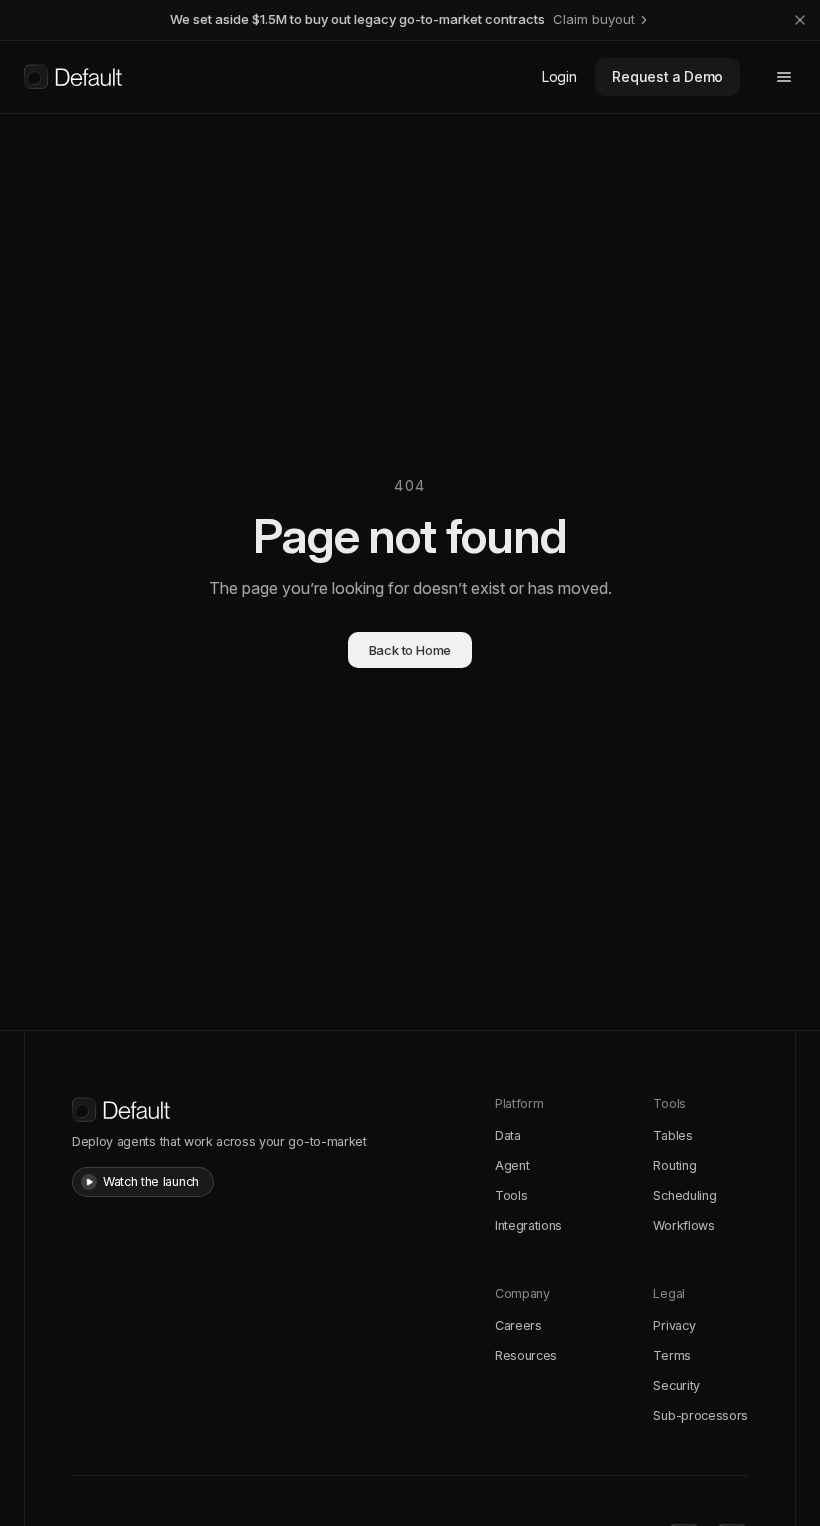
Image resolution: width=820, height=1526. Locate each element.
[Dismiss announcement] (800, 20)
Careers (518, 1325)
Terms (671, 1355)
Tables (672, 1135)
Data (508, 1135)
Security (676, 1385)
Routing (674, 1165)
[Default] (73, 77)
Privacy (674, 1325)
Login (559, 76)
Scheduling (684, 1195)
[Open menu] (784, 77)
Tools (511, 1195)
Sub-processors (700, 1415)
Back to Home (410, 650)
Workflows (683, 1225)
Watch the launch (151, 1181)
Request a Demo (667, 76)
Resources (526, 1355)
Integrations (528, 1225)
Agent (512, 1165)
